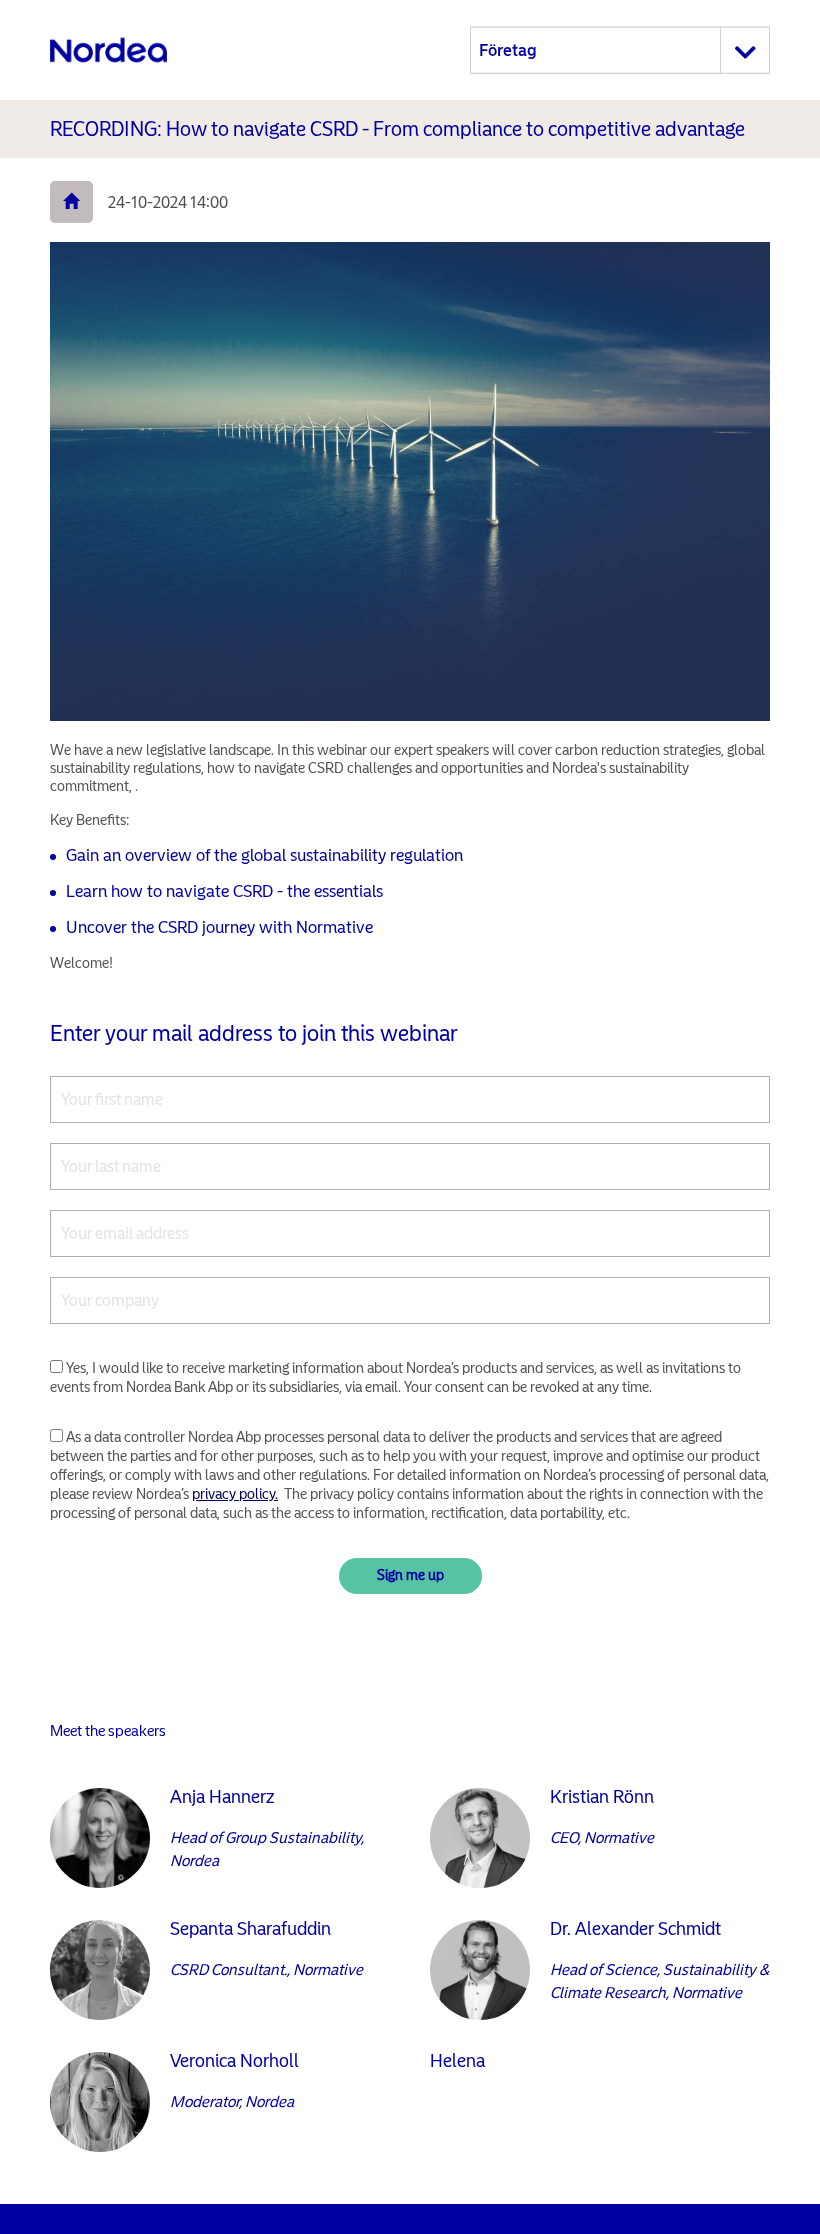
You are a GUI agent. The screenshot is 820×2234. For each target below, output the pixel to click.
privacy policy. (235, 1494)
